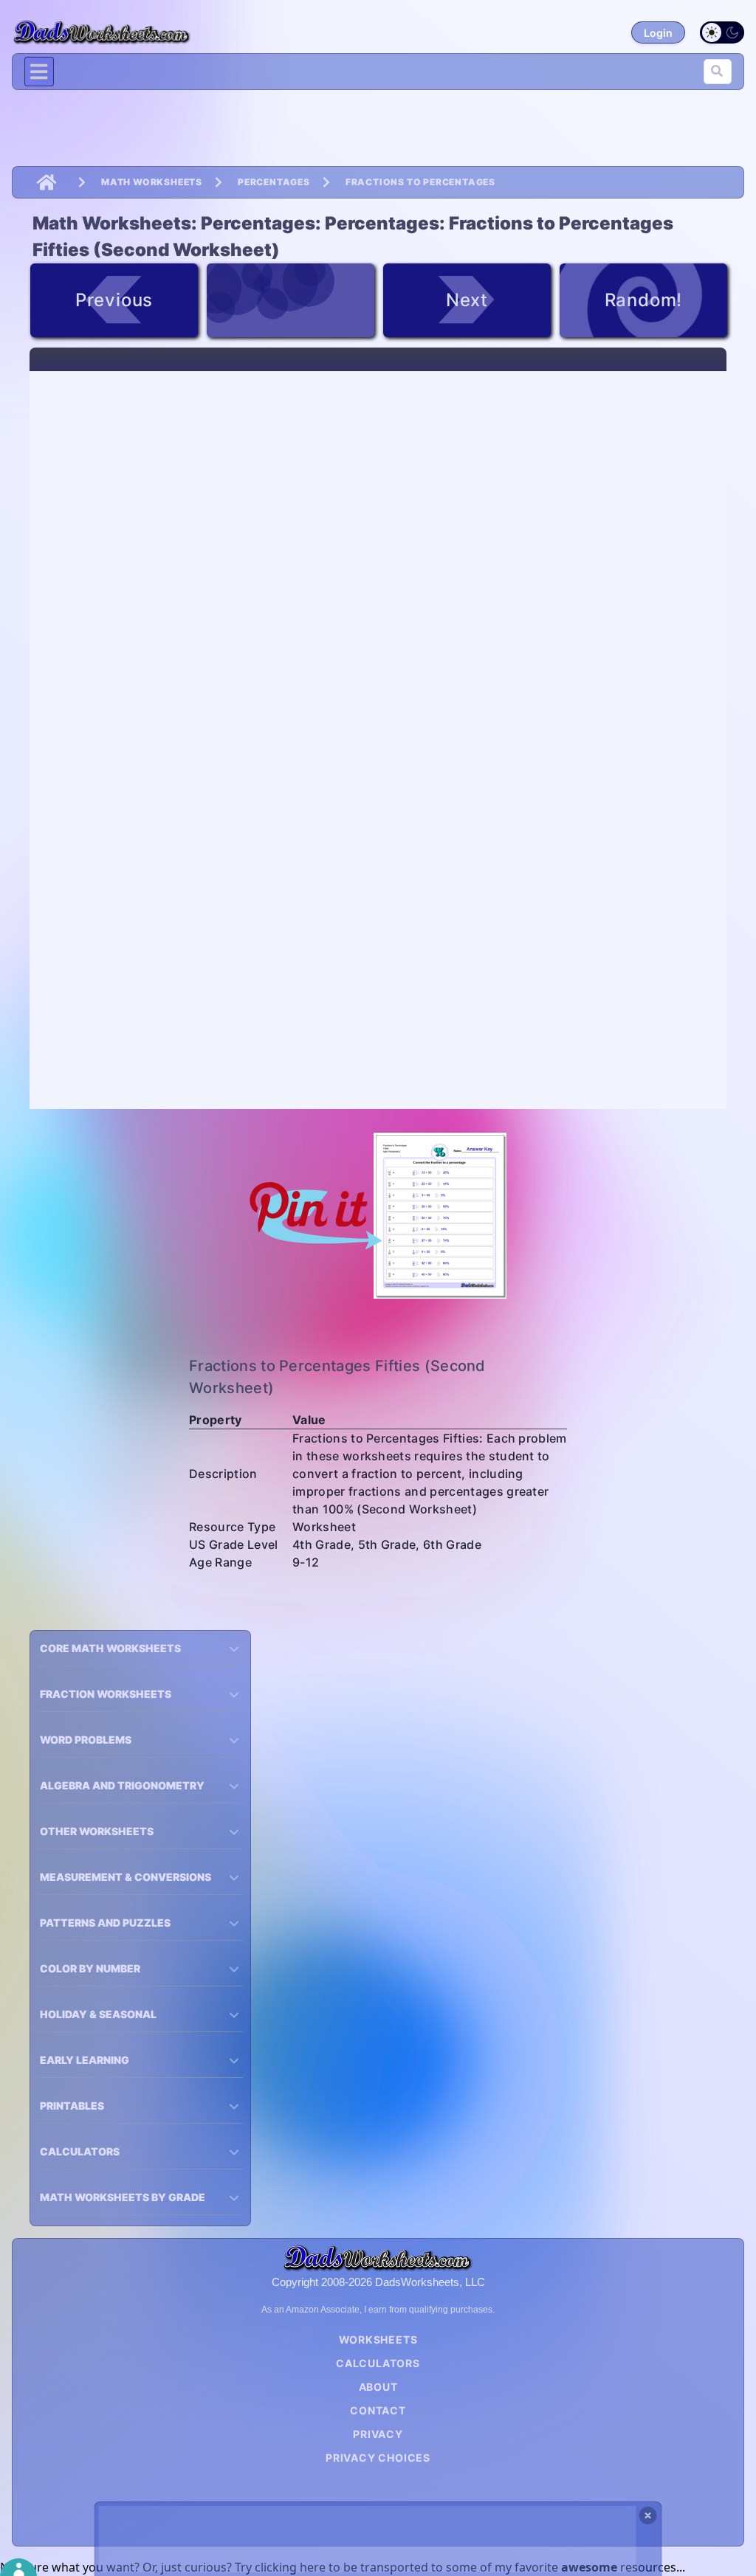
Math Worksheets (152, 182)
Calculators (378, 2363)
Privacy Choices (378, 2458)
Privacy (378, 2434)
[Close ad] (648, 2515)
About (378, 2387)
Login (658, 33)
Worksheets (378, 2340)
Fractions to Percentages (420, 182)
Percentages (274, 182)
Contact (378, 2410)
